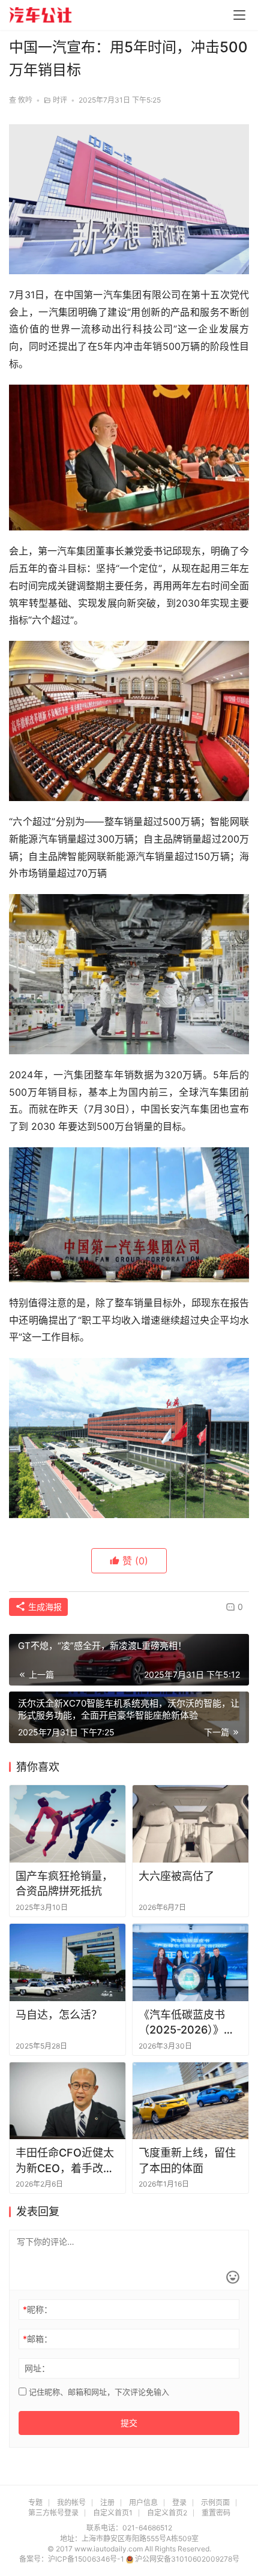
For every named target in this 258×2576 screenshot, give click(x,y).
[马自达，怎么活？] (67, 1962)
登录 (179, 2502)
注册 (107, 2502)
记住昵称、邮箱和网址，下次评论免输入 (98, 2392)
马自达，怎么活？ (59, 2015)
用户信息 (143, 2502)
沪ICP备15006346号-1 (87, 2559)
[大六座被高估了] (190, 1824)
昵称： (37, 2309)
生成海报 (44, 1607)
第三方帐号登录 (53, 2513)
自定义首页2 (167, 2513)
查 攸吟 (21, 100)
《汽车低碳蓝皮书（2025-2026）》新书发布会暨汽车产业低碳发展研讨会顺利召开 (187, 2023)
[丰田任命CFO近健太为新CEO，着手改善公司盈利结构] (67, 2101)
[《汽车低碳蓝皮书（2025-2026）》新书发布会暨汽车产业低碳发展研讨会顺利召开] (190, 1962)
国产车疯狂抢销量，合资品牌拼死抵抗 (64, 1884)
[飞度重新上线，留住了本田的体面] (190, 2101)
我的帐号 (71, 2502)
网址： (37, 2368)
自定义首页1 (113, 2513)
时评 (60, 100)
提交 (129, 2423)
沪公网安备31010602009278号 (187, 2559)
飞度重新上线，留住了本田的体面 (187, 2160)
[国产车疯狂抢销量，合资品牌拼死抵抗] (67, 1824)
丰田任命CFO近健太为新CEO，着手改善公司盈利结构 (65, 2161)
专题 (35, 2502)
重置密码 (216, 2513)
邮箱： (37, 2339)
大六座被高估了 (176, 1876)
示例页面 (215, 2502)
